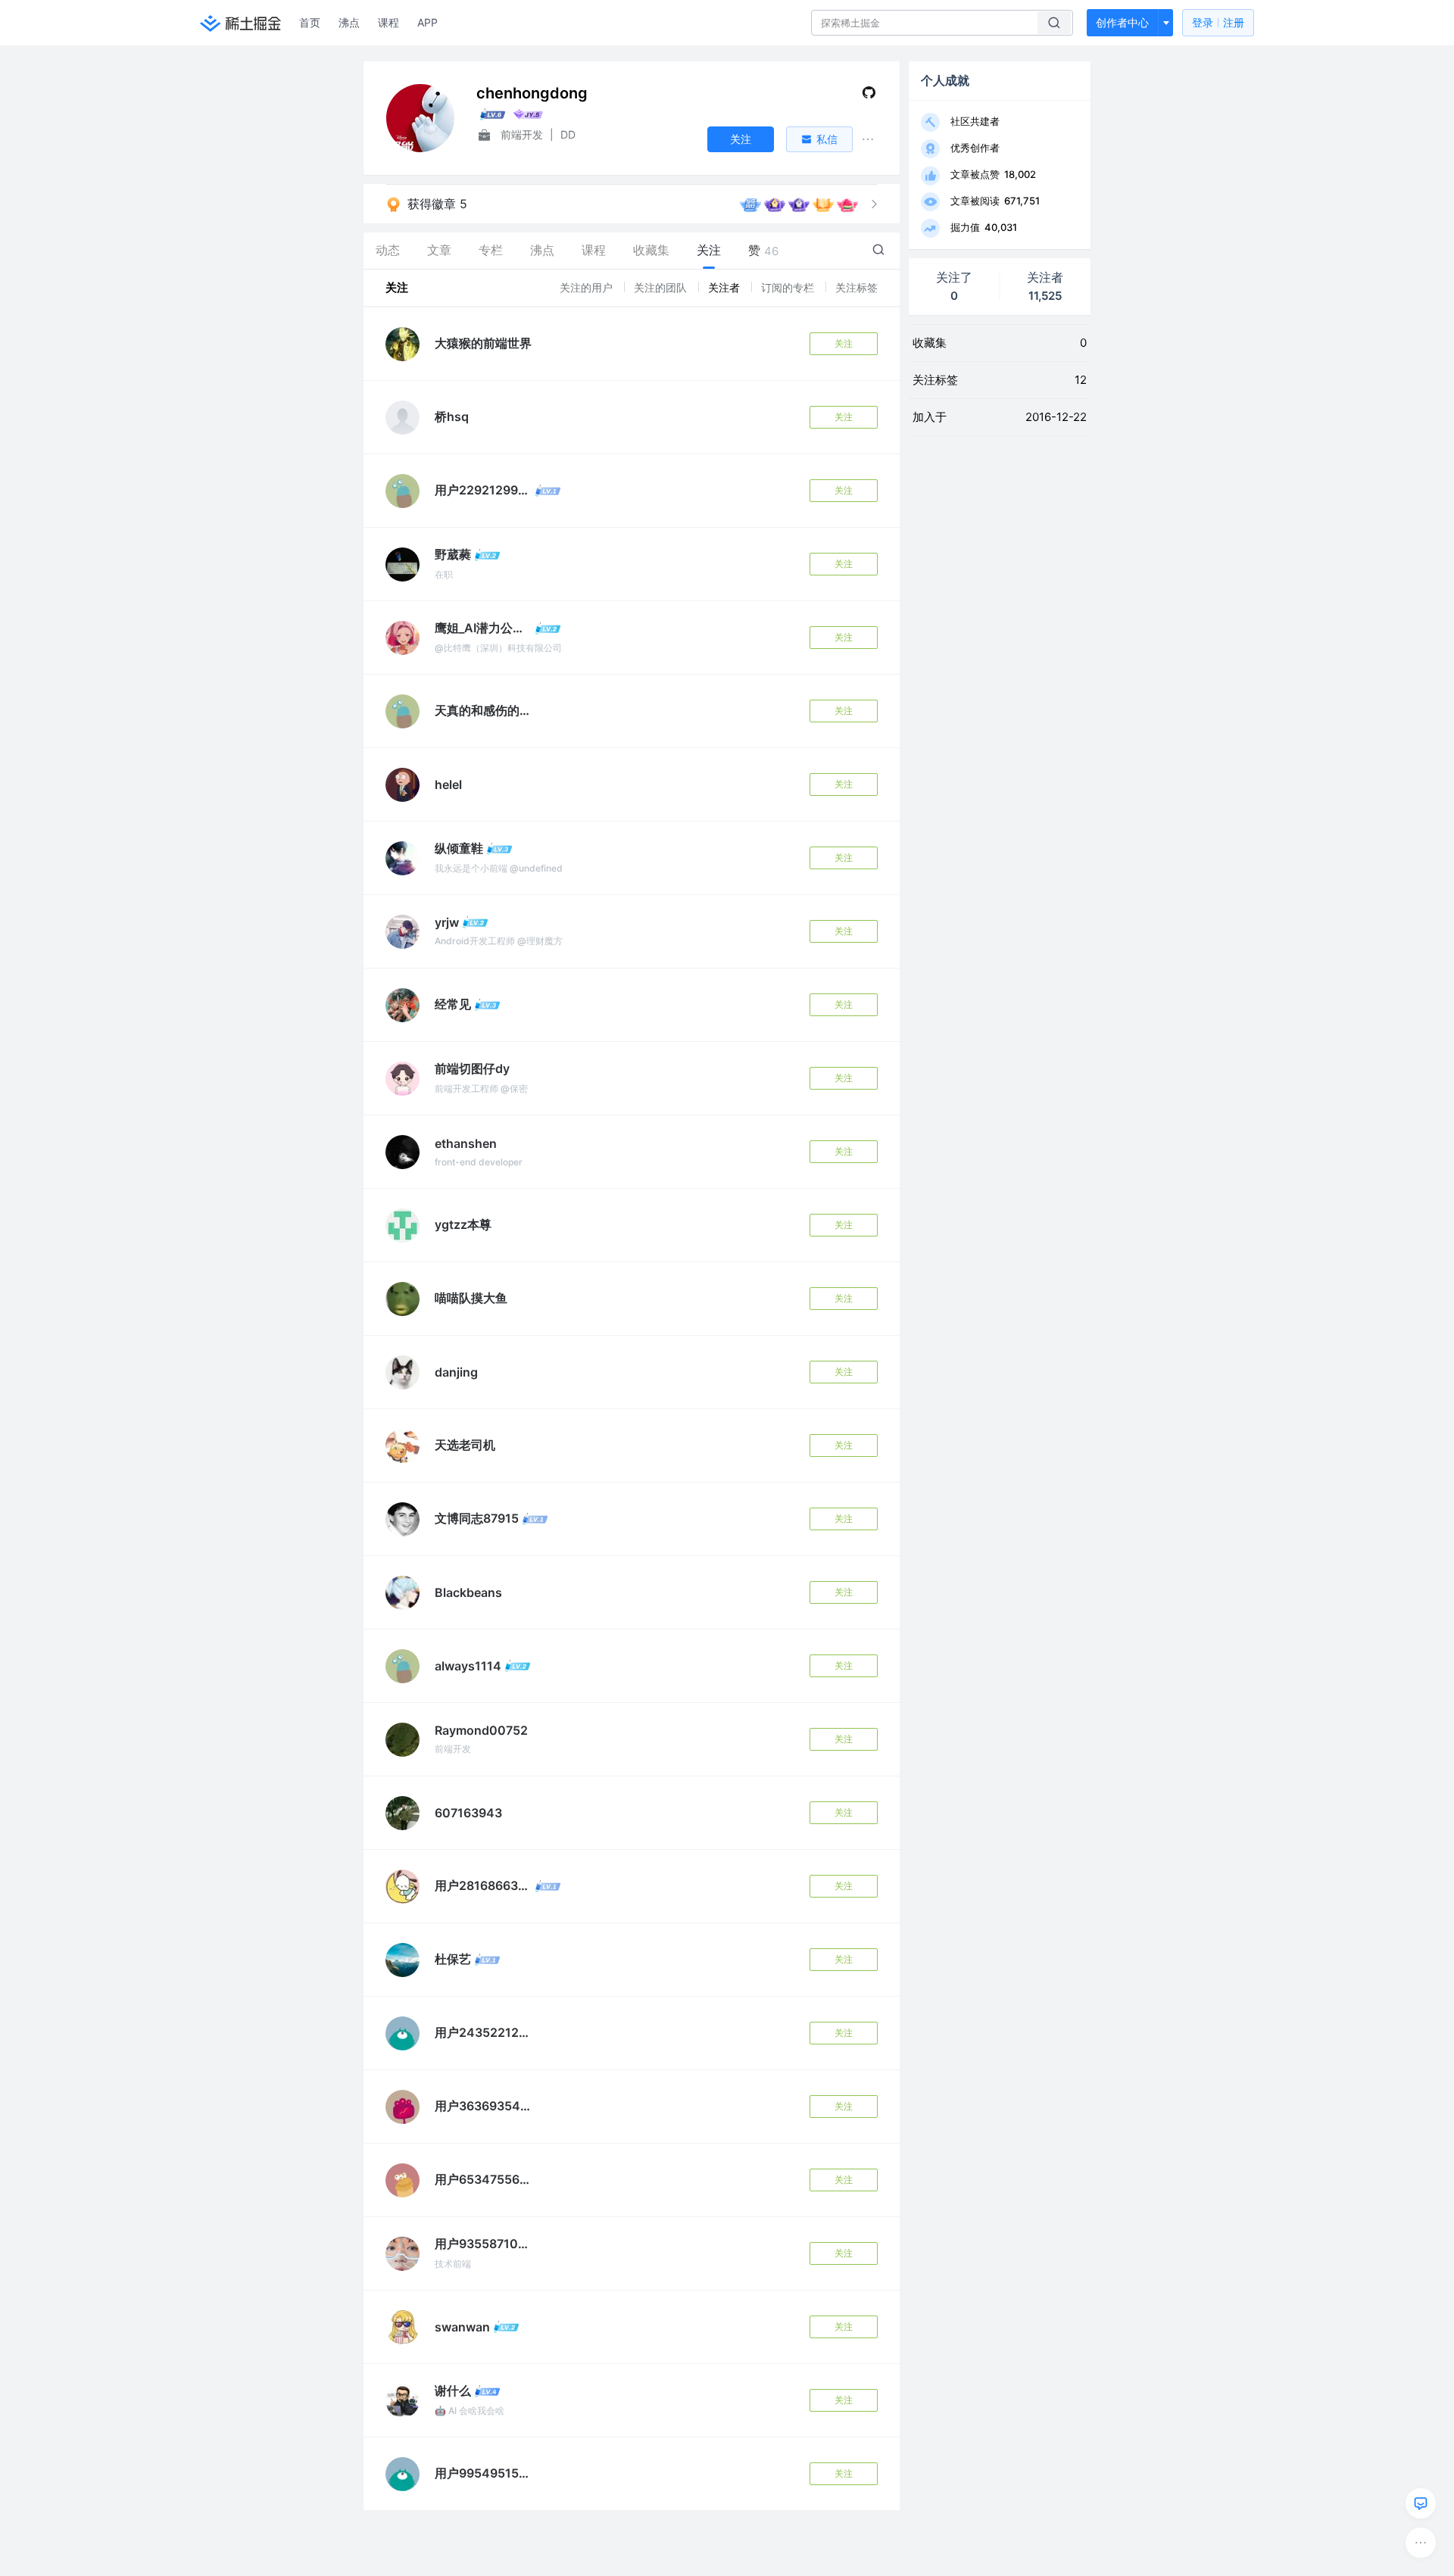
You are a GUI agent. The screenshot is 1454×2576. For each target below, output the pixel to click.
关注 (844, 343)
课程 (388, 22)
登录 (1218, 22)
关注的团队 (662, 287)
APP (427, 22)
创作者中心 (1122, 22)
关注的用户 (588, 287)
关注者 (725, 287)
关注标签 (856, 287)
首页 (310, 22)
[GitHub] (869, 96)
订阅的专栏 (789, 287)
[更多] (1421, 2543)
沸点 (349, 22)
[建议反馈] (1421, 2503)
